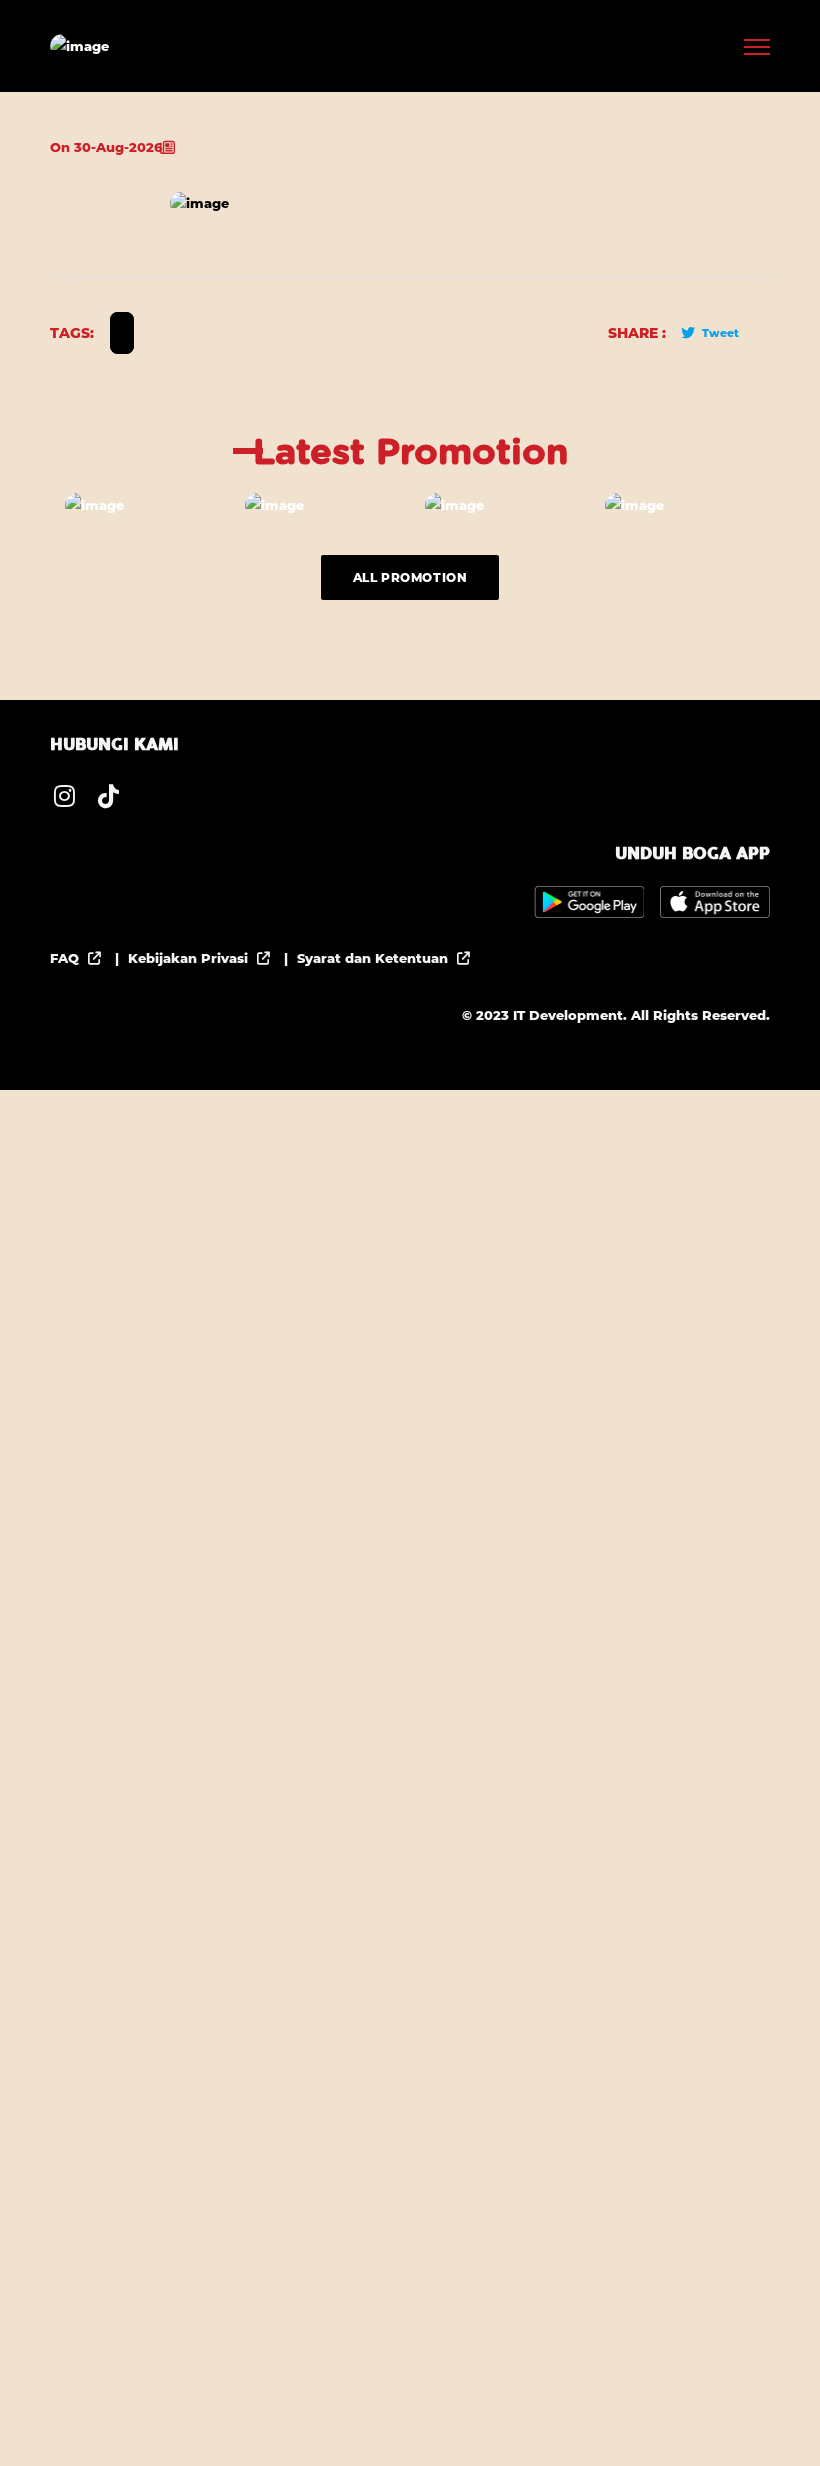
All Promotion (410, 577)
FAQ (66, 958)
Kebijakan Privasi (190, 958)
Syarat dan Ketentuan (374, 958)
